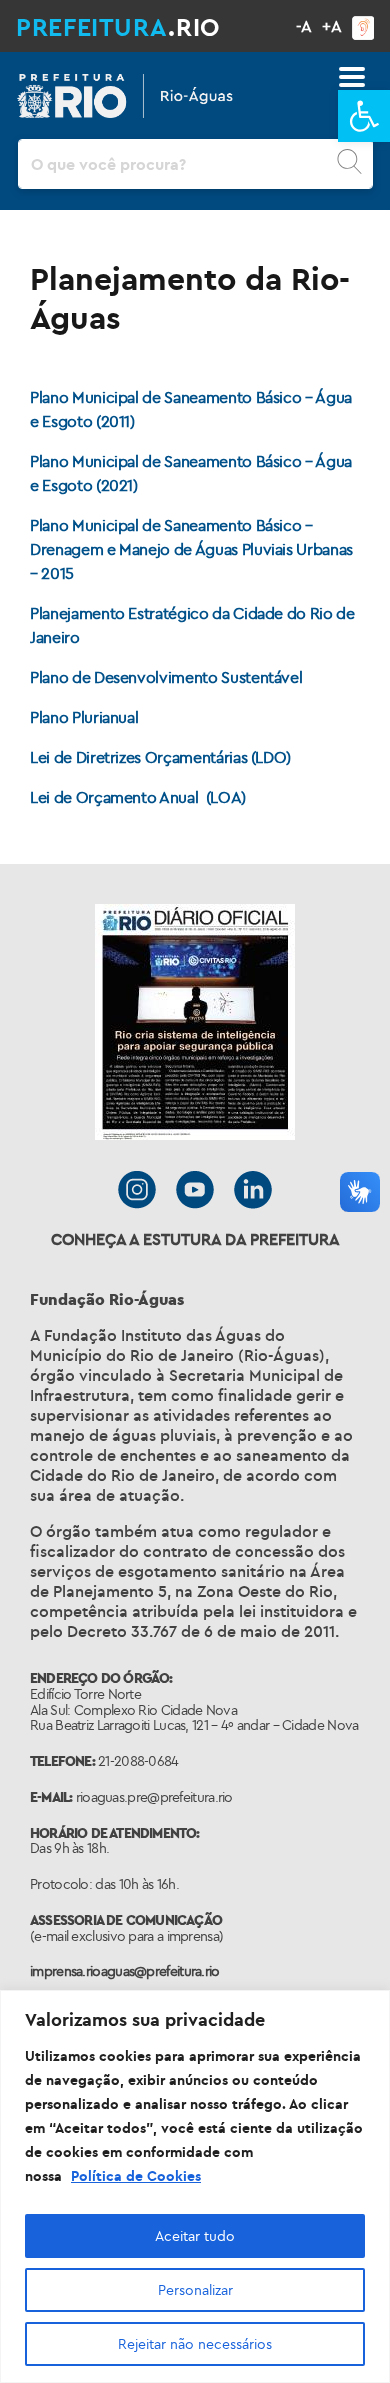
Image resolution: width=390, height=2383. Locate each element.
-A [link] (304, 26)
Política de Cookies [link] (136, 2176)
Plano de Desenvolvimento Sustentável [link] (166, 677)
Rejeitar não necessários (195, 2344)
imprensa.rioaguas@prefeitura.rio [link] (125, 1971)
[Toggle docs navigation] (352, 77)
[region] (195, 2186)
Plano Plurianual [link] (86, 717)
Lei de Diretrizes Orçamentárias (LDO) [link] (160, 757)
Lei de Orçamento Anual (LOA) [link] (138, 797)
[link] (364, 116)
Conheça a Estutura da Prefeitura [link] (195, 1239)
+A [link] (332, 26)
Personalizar (195, 2290)
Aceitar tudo (195, 2236)
